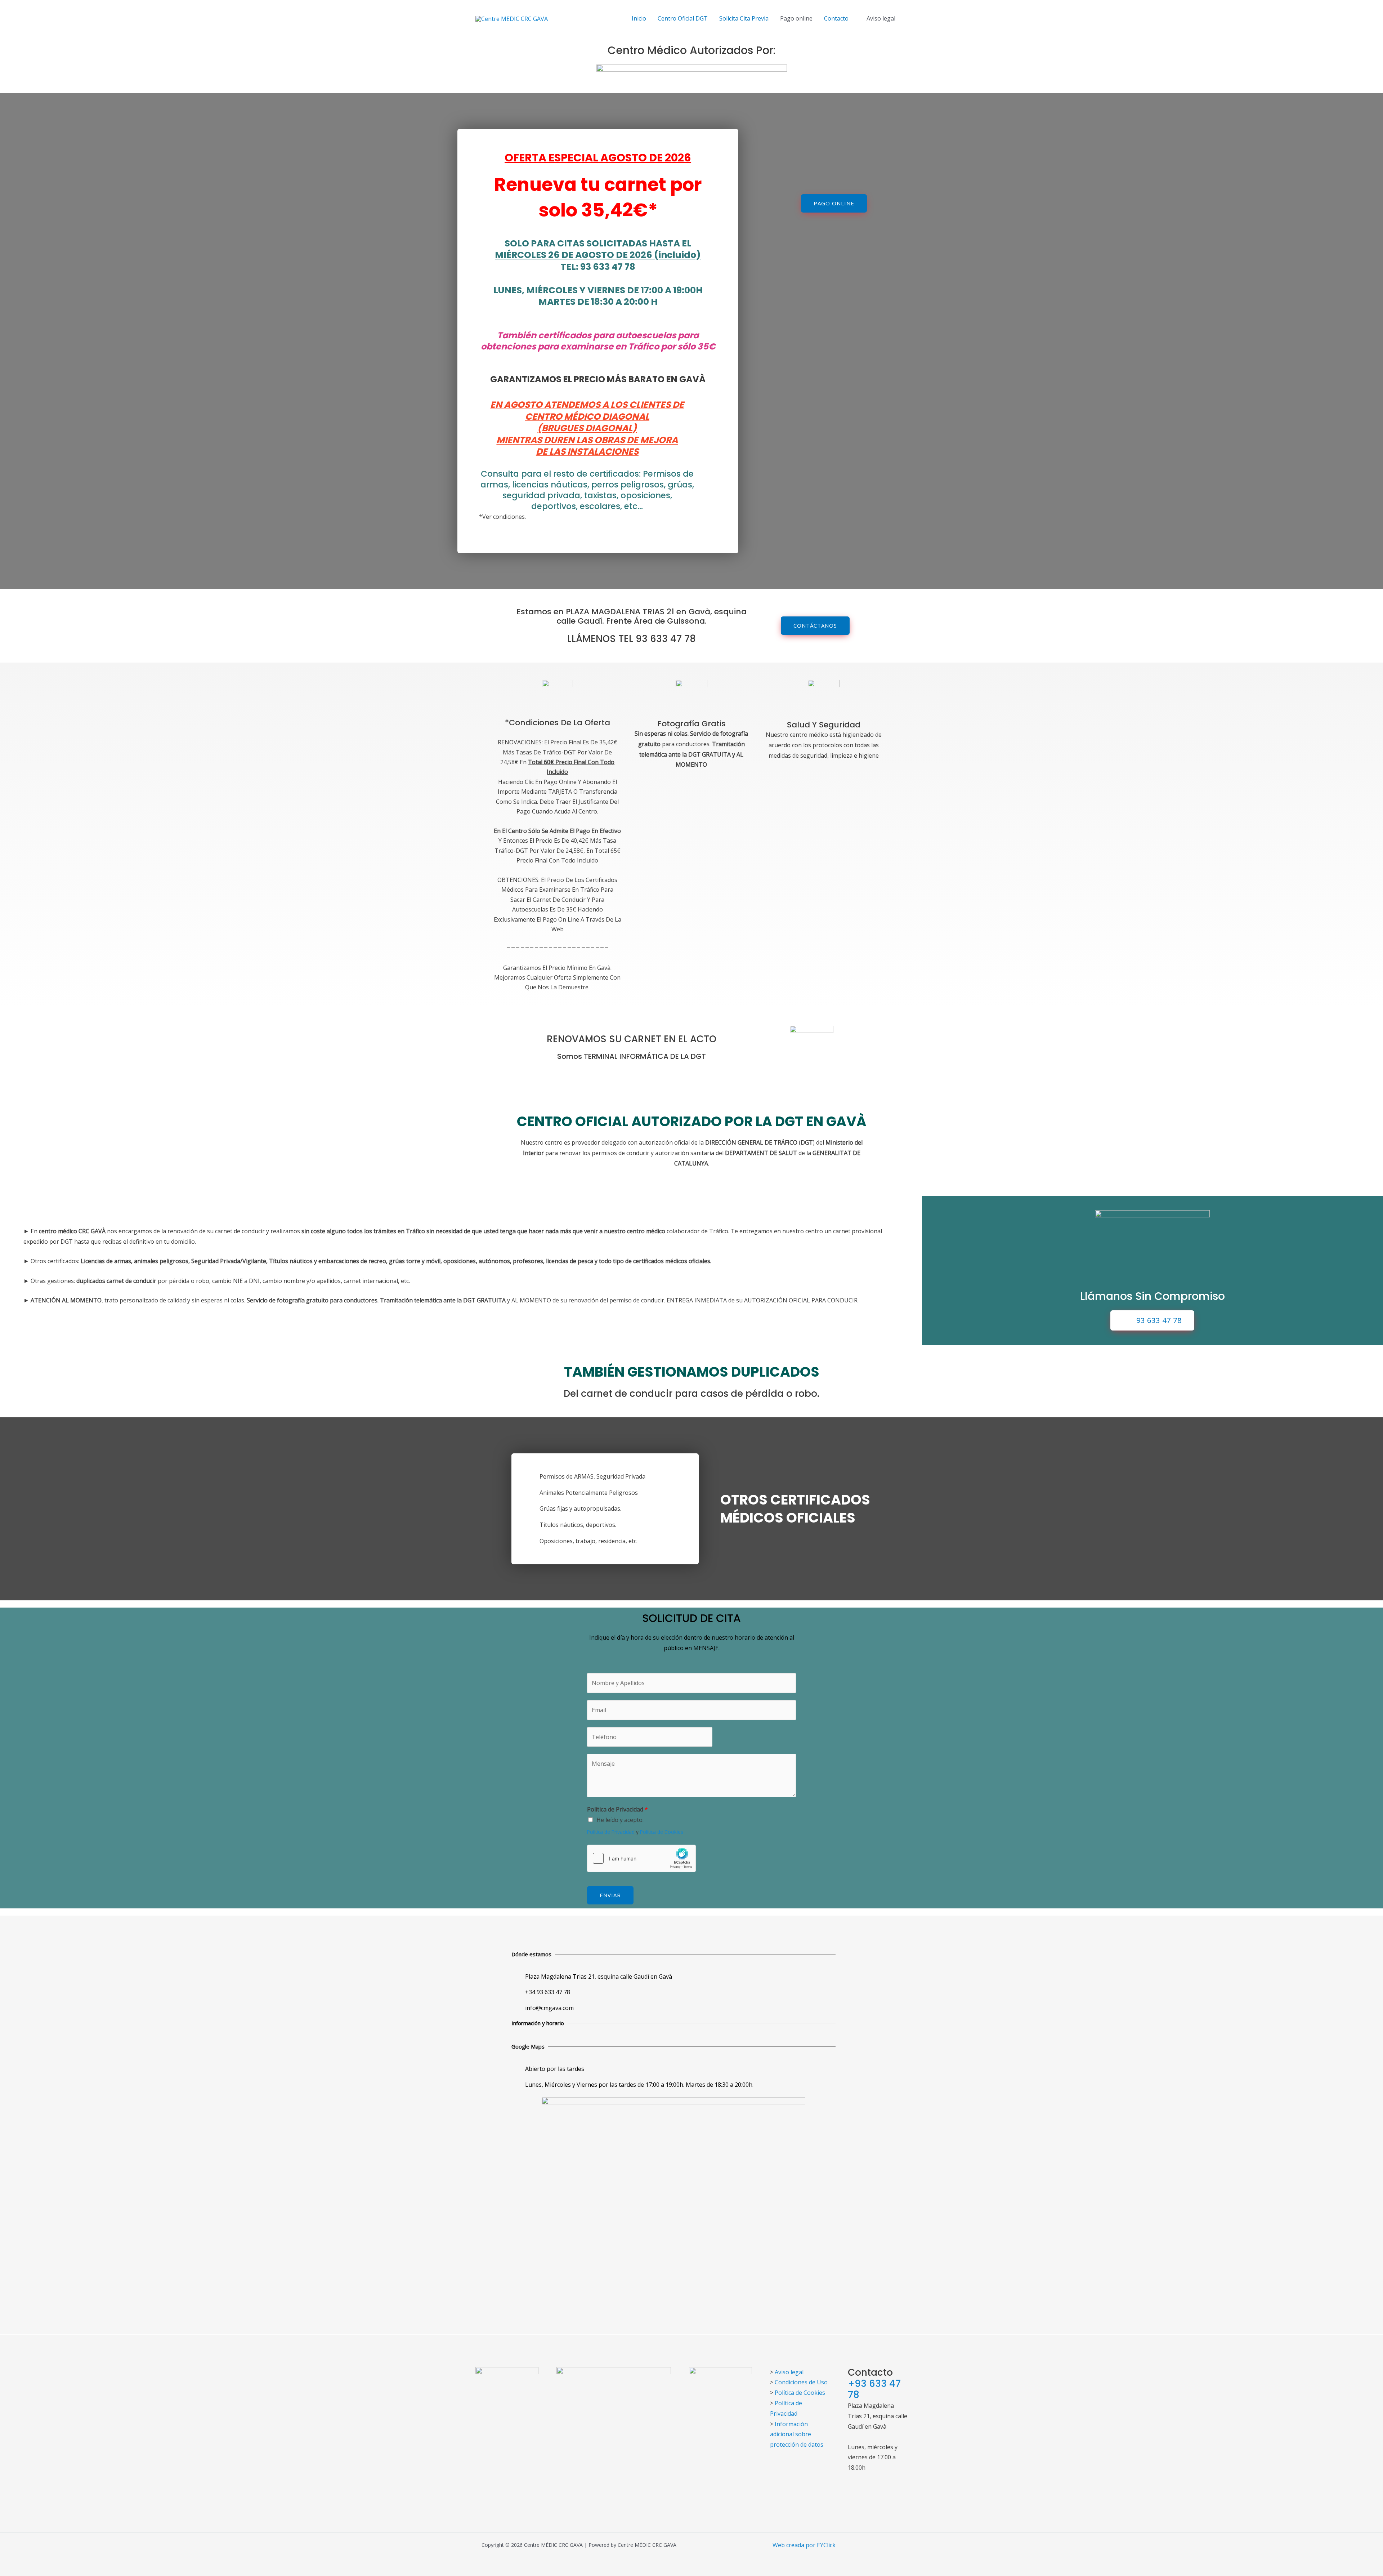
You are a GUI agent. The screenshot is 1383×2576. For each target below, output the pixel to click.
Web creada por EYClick (804, 2545)
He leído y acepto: (620, 1820)
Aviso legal (881, 18)
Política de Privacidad (617, 1809)
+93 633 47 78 (874, 2389)
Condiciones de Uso (801, 2382)
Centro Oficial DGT (683, 18)
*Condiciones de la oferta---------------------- (558, 854)
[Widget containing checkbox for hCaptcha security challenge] (641, 1858)
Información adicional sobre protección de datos (797, 2434)
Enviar (610, 1895)
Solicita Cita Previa (744, 18)
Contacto (836, 18)
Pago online (796, 18)
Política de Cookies (662, 1832)
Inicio (639, 18)
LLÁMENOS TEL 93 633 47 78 (632, 639)
